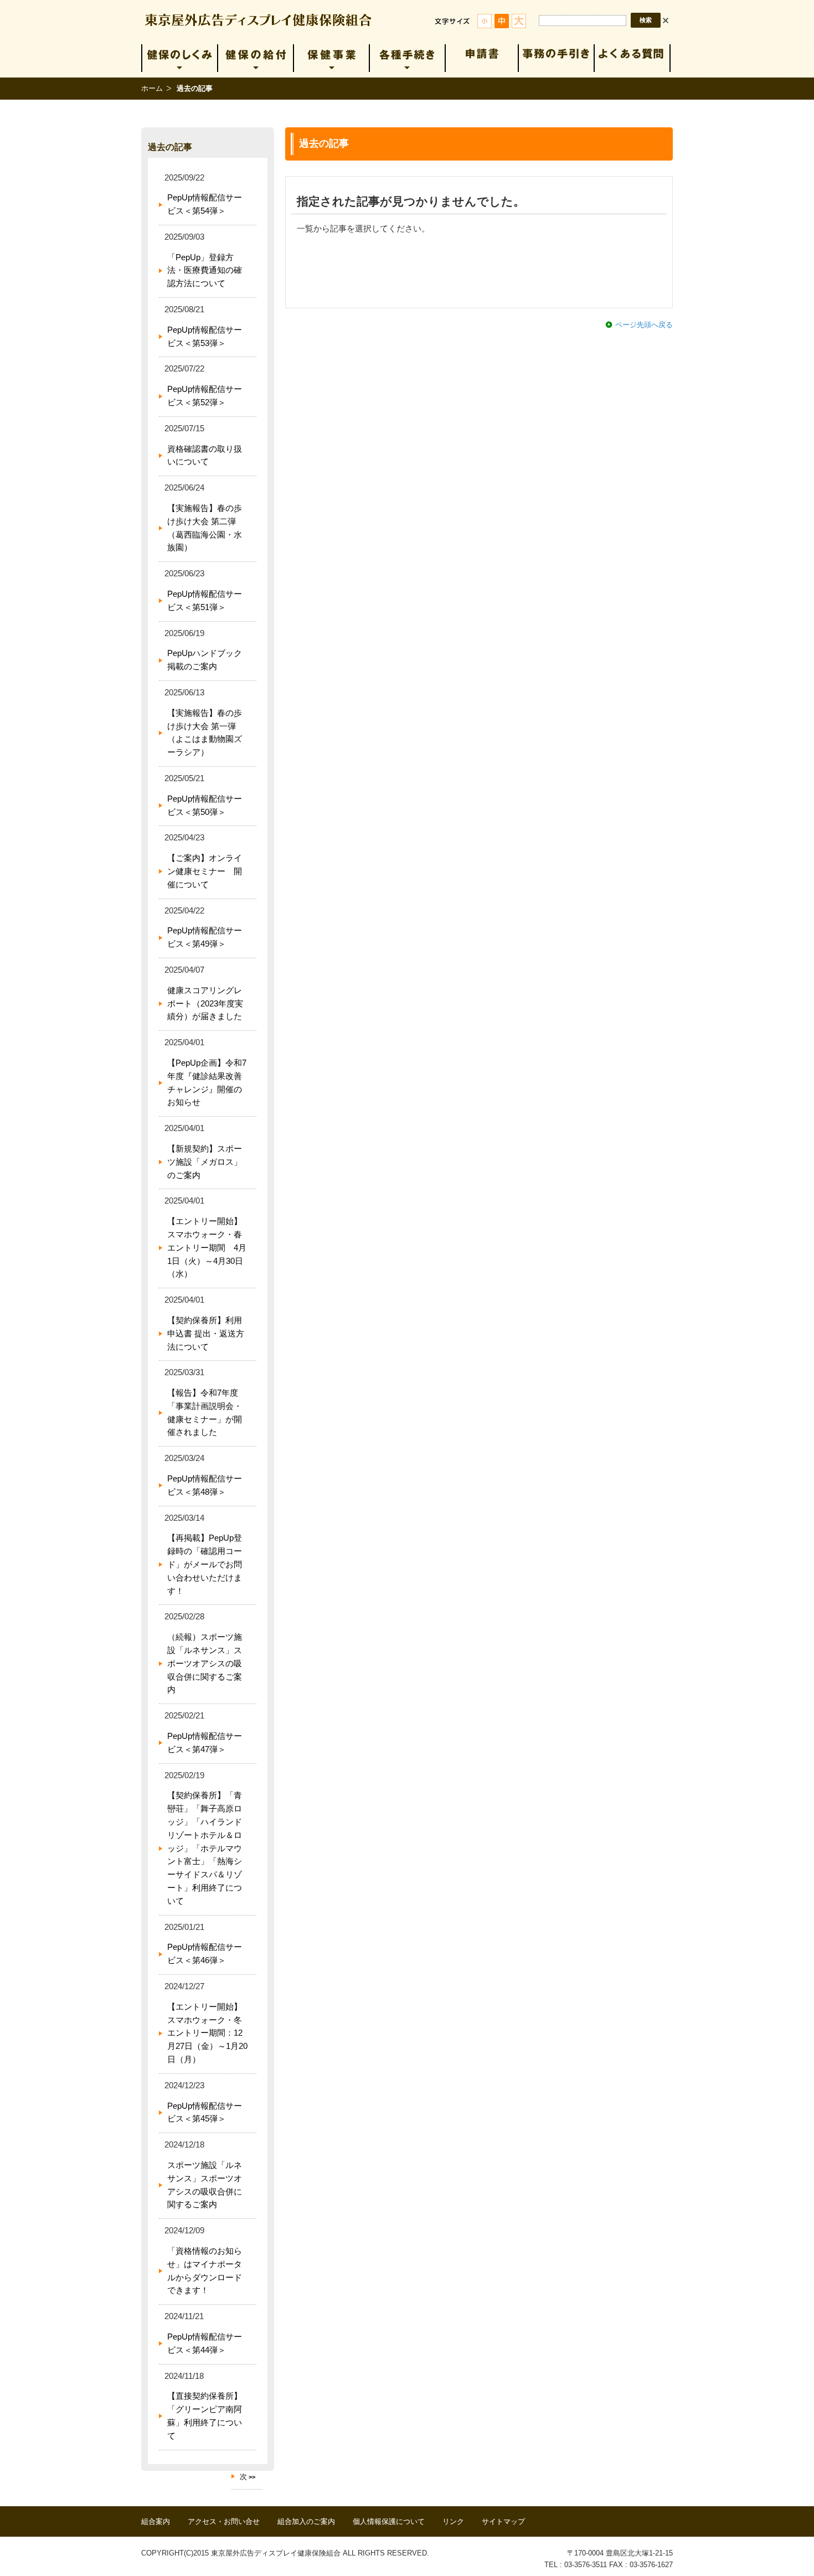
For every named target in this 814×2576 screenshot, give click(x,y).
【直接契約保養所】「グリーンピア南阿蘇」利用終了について (205, 2416)
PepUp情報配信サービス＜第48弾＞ (205, 1485)
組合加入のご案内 (306, 2521)
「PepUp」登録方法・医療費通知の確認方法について (205, 271)
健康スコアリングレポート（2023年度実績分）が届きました (205, 1004)
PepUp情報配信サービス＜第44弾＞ (205, 2343)
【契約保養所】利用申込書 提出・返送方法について (206, 1334)
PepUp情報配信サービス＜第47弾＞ (205, 1743)
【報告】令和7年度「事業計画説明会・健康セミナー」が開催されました (205, 1413)
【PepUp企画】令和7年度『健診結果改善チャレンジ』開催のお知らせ (207, 1083)
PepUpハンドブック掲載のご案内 (205, 660)
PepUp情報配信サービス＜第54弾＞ (205, 204)
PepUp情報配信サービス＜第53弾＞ (205, 337)
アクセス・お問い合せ (224, 2521)
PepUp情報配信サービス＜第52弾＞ (205, 396)
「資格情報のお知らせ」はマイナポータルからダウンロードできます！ (205, 2271)
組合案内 (156, 2521)
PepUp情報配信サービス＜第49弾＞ (205, 937)
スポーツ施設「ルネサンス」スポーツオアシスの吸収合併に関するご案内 (205, 2185)
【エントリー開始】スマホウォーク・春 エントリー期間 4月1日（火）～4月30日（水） (209, 1248)
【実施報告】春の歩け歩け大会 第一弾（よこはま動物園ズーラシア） (205, 733)
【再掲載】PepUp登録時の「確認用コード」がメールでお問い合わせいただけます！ (205, 1564)
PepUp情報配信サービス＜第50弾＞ (205, 806)
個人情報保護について (389, 2521)
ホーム (152, 88)
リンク (453, 2521)
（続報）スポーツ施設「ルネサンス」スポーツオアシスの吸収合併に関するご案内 (205, 1663)
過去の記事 (170, 147)
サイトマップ (503, 2521)
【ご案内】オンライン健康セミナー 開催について (205, 871)
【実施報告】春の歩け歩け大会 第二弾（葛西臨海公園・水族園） (205, 528)
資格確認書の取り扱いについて (205, 456)
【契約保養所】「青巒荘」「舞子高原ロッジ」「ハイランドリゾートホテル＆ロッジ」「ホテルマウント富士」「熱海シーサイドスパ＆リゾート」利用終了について (205, 1848)
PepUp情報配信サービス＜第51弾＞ (205, 601)
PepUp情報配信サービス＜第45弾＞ (205, 2113)
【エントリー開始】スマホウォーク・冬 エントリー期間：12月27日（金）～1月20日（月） (209, 2033)
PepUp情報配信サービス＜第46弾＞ (205, 1954)
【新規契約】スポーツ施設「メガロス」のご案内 (205, 1162)
